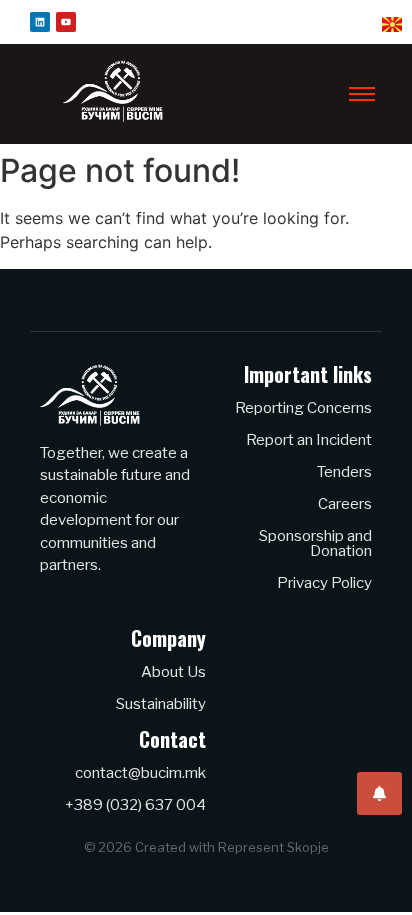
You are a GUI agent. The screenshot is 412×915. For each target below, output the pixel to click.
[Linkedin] (40, 22)
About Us (173, 672)
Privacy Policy (324, 583)
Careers (345, 504)
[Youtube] (66, 22)
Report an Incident (309, 440)
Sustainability (161, 704)
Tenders (344, 472)
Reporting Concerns (303, 408)
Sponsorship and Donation (315, 543)
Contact (172, 739)
